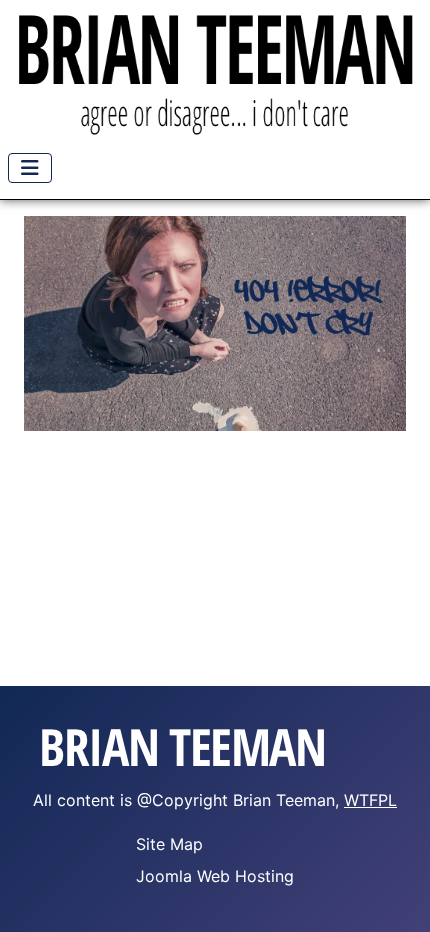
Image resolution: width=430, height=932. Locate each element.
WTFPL (370, 800)
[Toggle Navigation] (30, 168)
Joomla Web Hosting (215, 876)
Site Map (169, 844)
